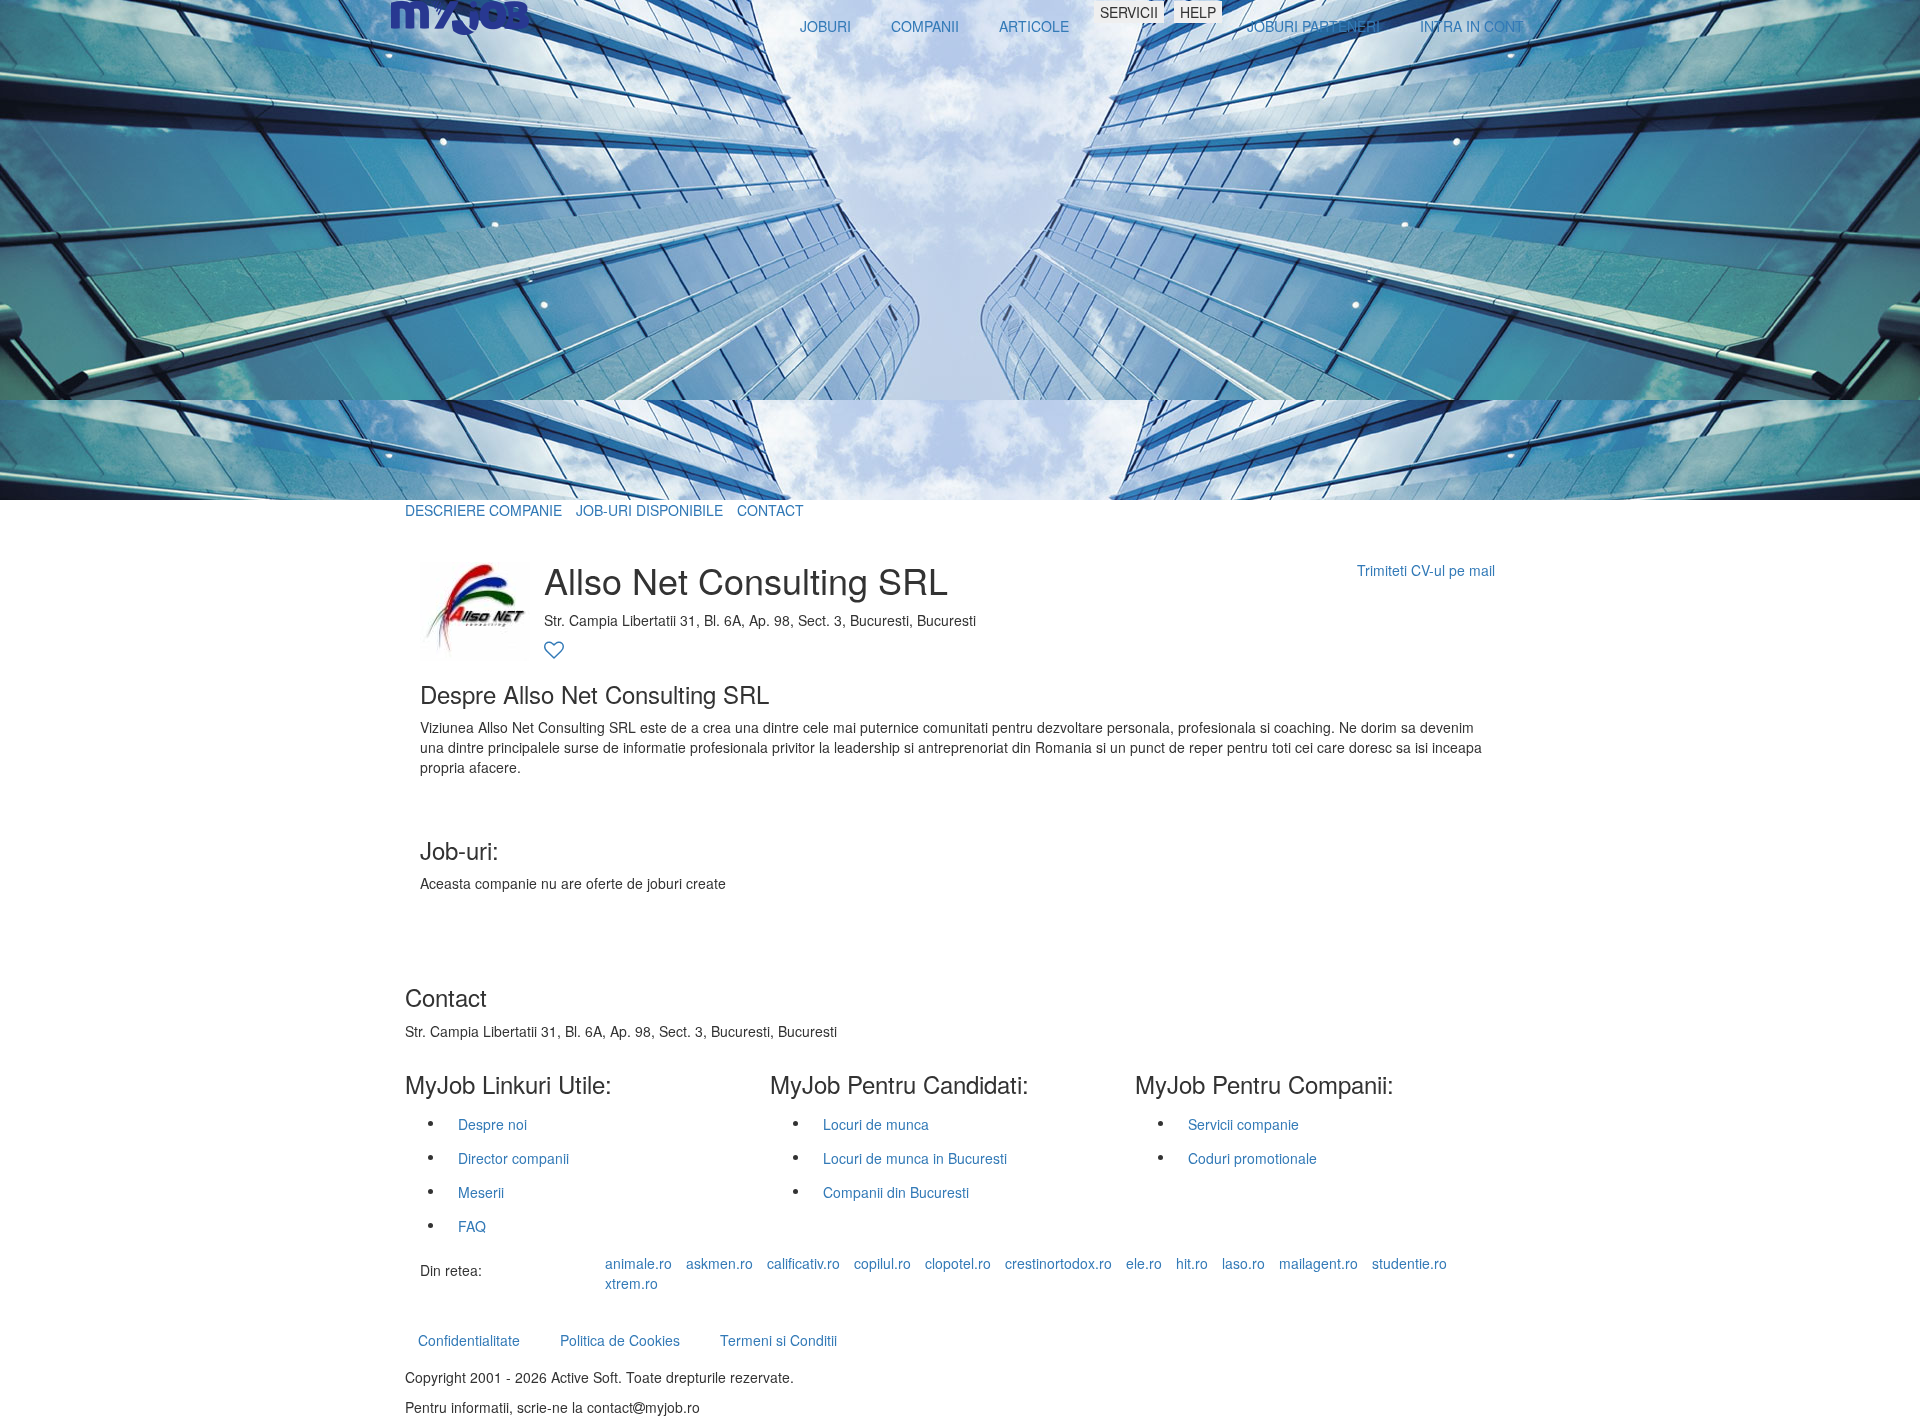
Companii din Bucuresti (896, 1192)
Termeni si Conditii (778, 1340)
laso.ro (1243, 1263)
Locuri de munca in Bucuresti (915, 1158)
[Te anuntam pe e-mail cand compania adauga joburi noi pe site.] (554, 651)
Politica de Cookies (620, 1340)
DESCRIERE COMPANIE (483, 510)
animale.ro (638, 1263)
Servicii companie (1243, 1124)
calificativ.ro (803, 1263)
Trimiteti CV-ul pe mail (1426, 570)
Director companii (513, 1158)
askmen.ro (719, 1263)
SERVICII (1129, 12)
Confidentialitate (469, 1340)
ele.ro (1144, 1263)
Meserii (481, 1192)
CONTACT (770, 510)
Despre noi (492, 1124)
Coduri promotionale (1252, 1158)
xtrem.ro (631, 1283)
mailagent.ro (1318, 1263)
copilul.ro (882, 1263)
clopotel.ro (958, 1263)
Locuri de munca (876, 1124)
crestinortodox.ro (1058, 1263)
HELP (1198, 12)
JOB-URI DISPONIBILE (649, 510)
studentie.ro (1409, 1263)
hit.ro (1192, 1263)
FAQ (472, 1226)
